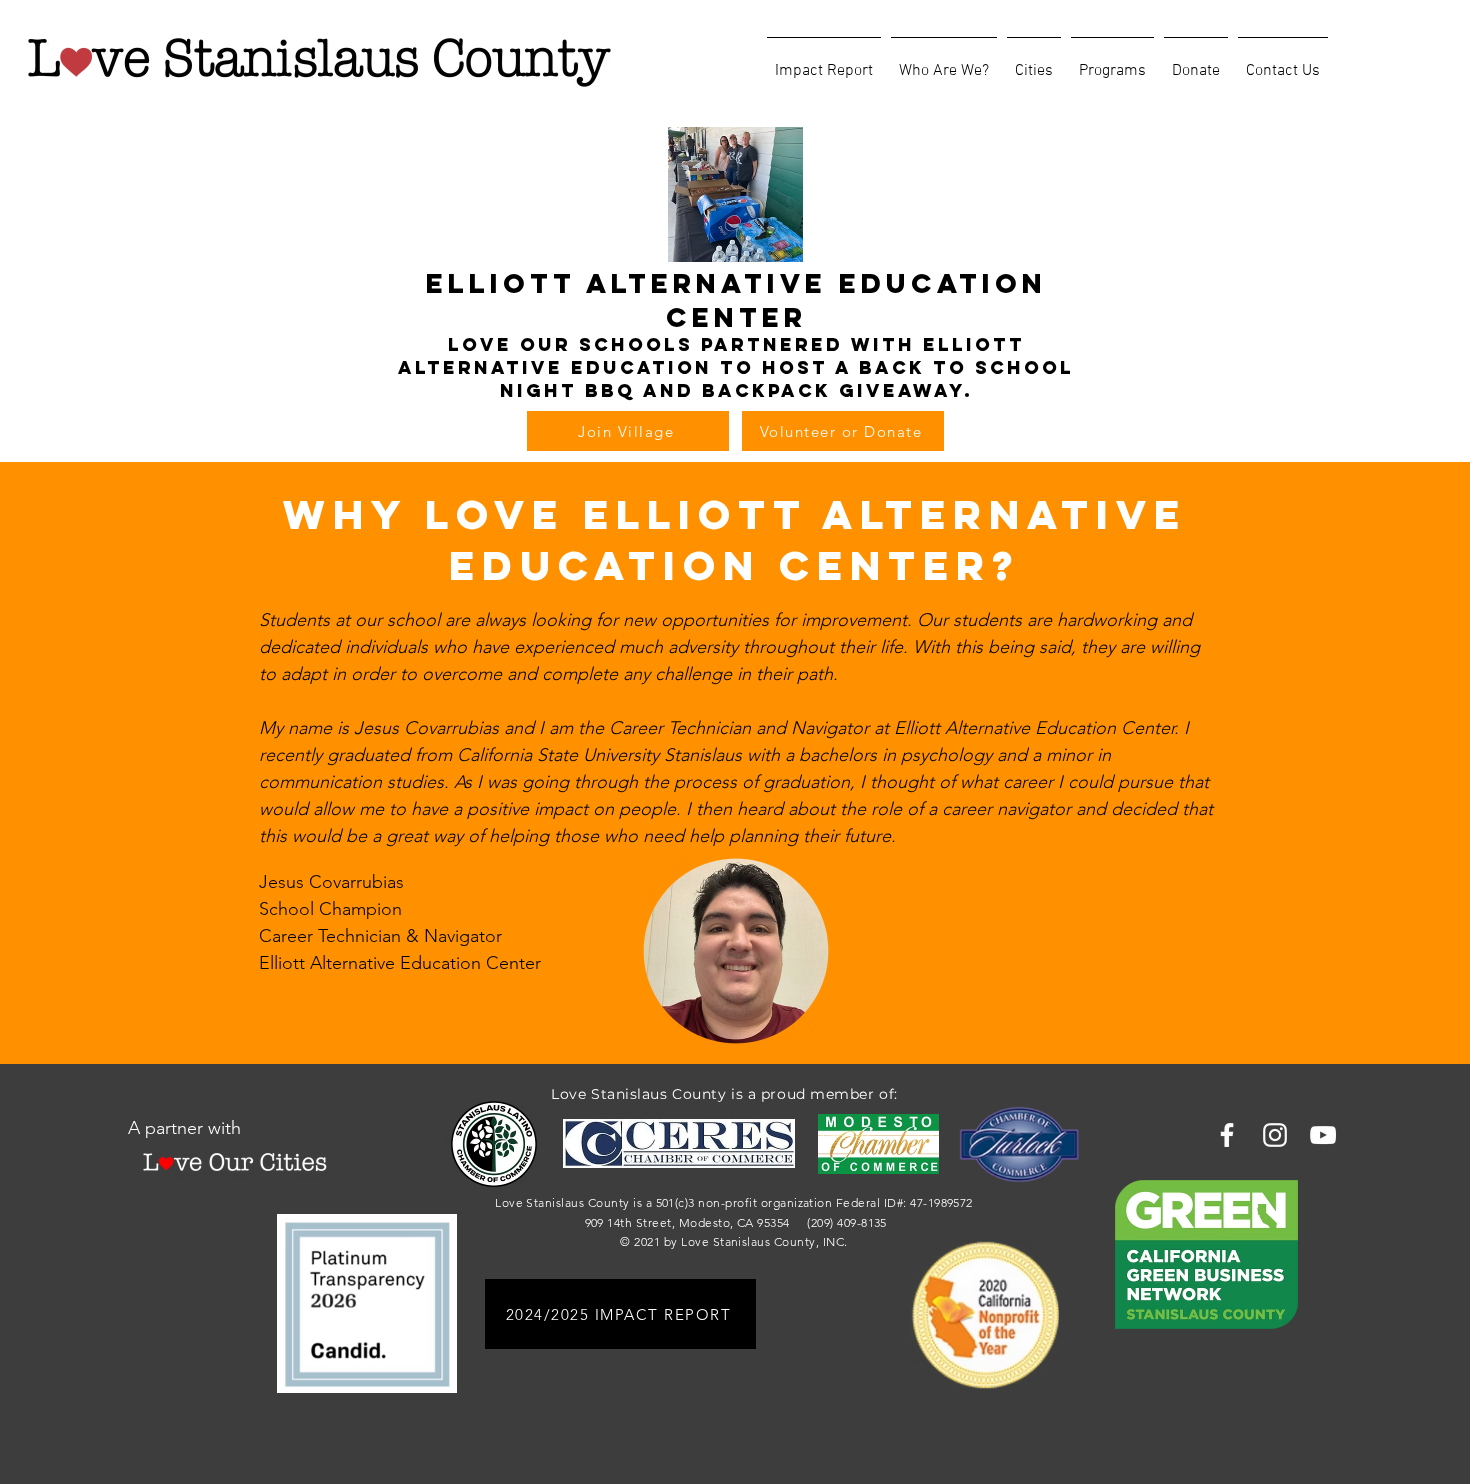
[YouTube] (1323, 1135)
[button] (944, 62)
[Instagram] (1275, 1135)
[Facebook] (1227, 1135)
